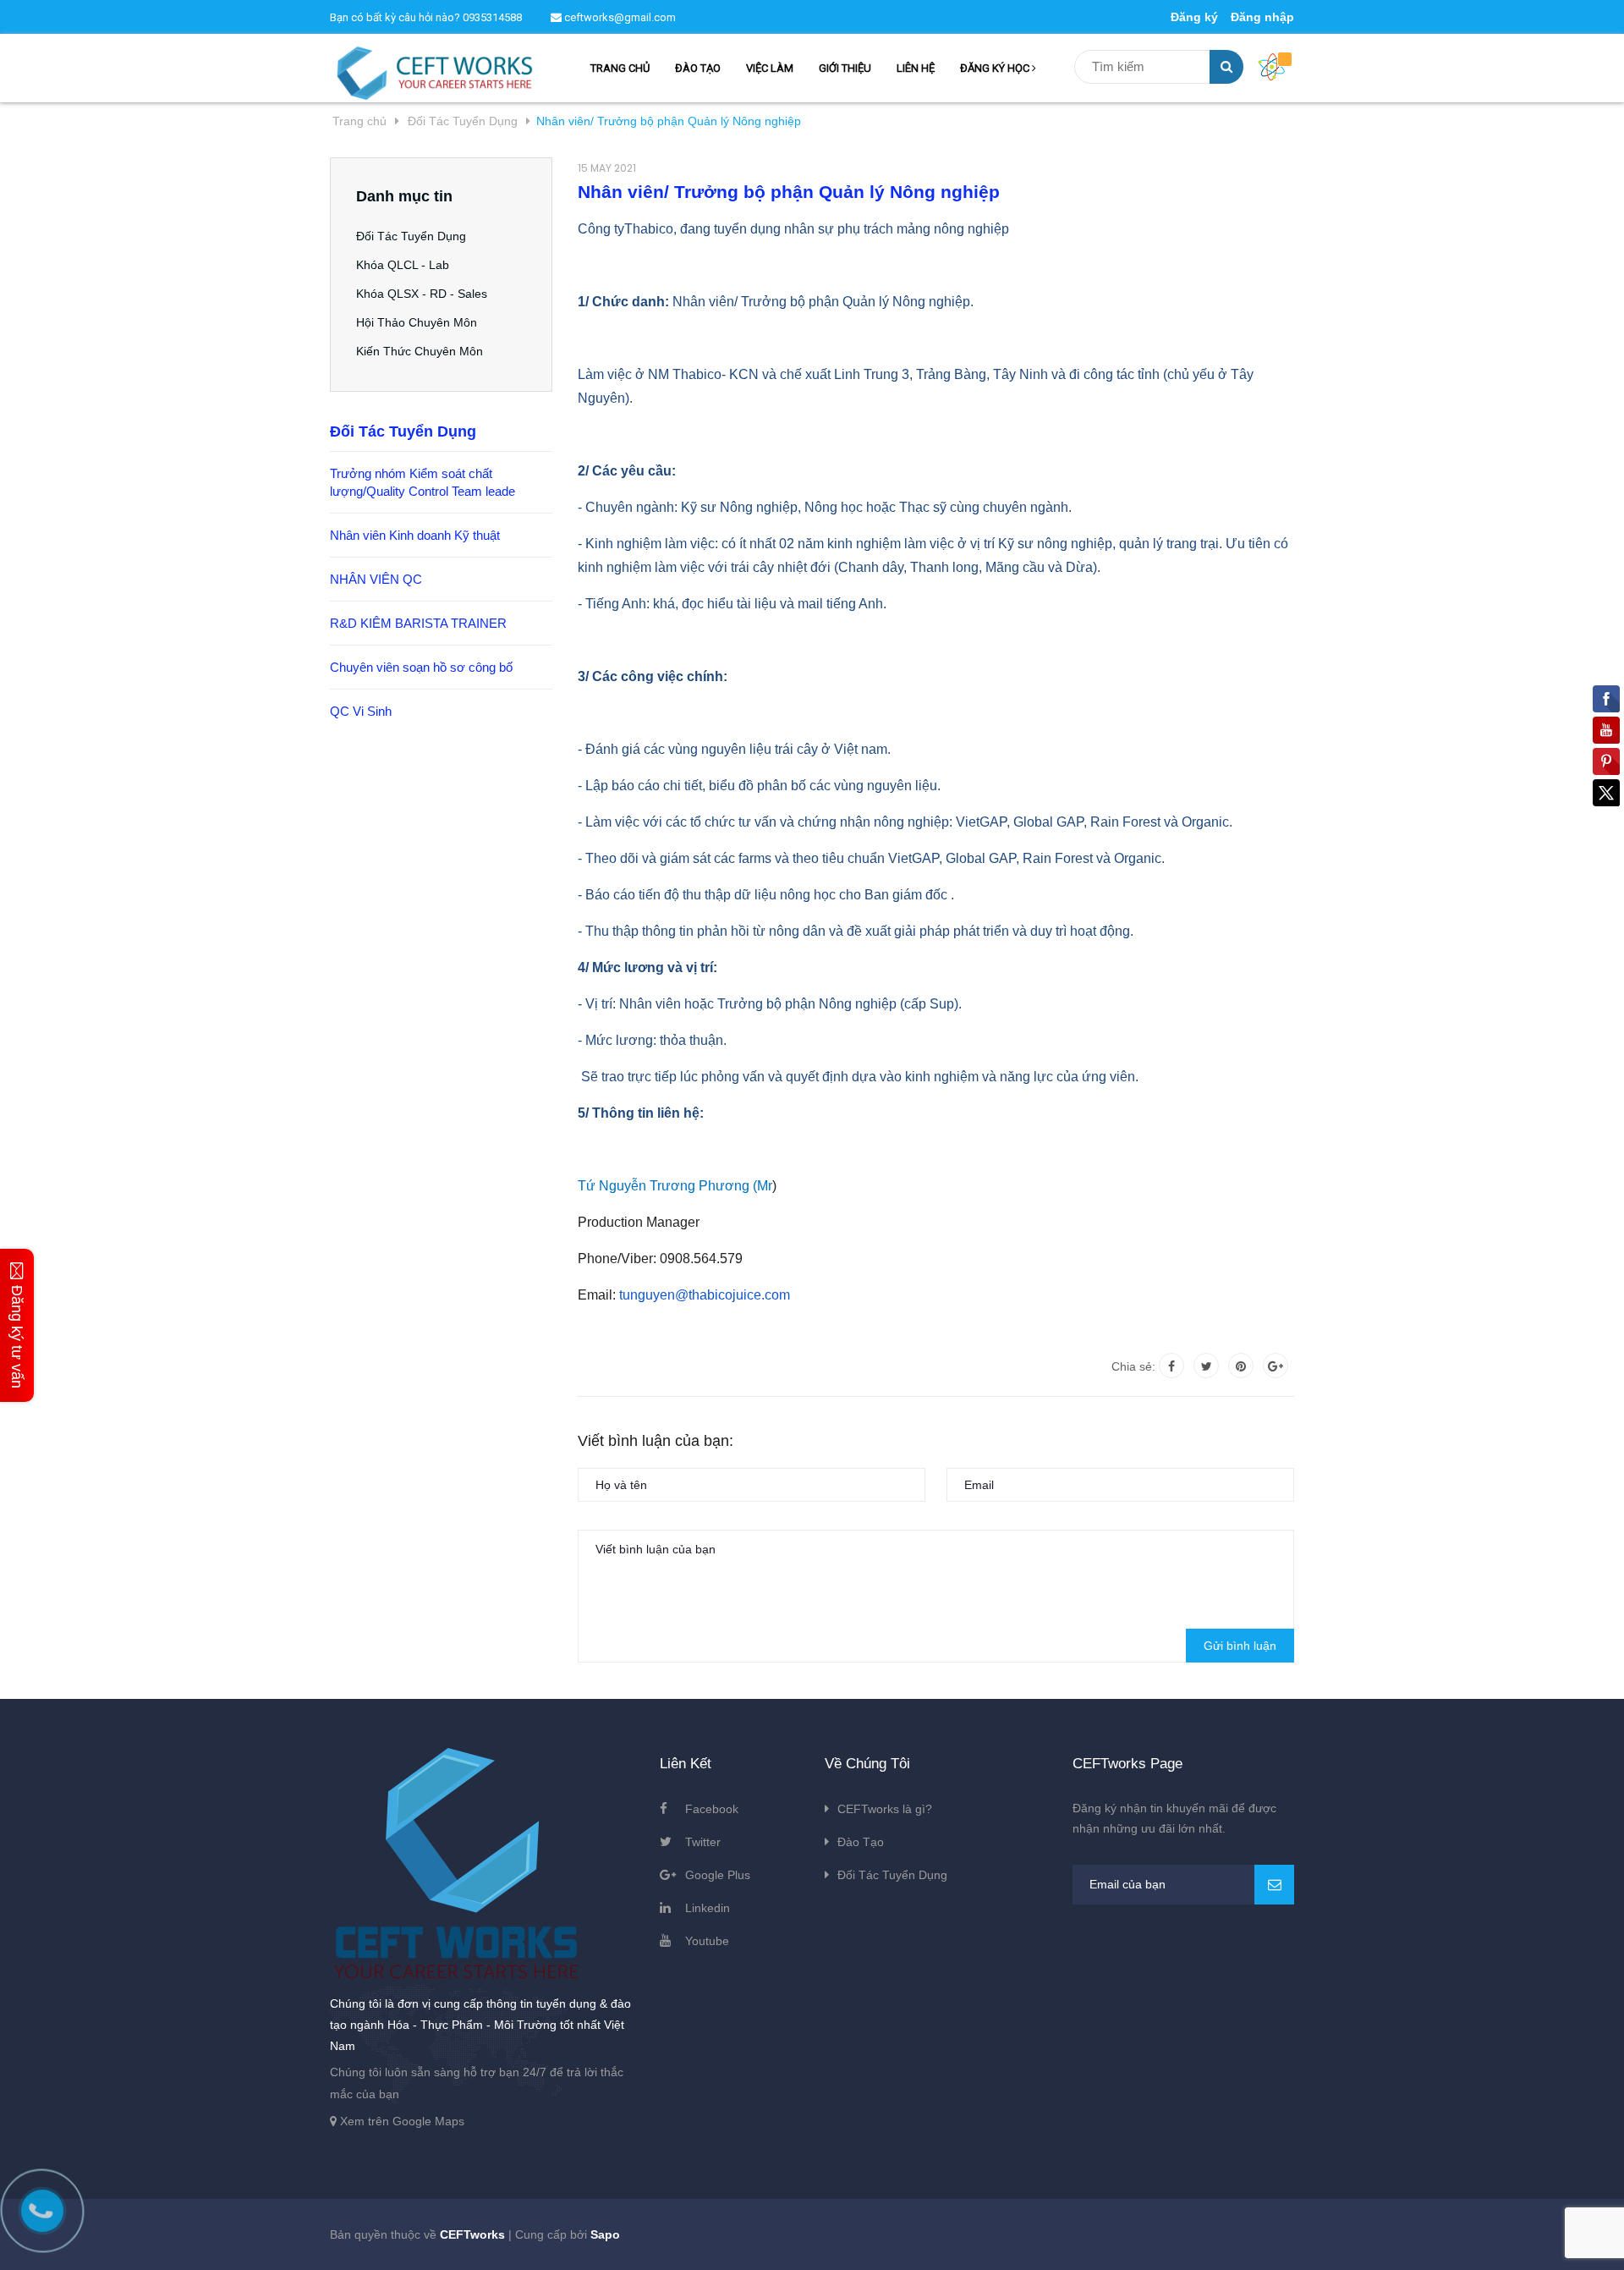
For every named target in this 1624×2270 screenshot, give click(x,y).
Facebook (712, 1809)
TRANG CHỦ (620, 68)
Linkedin (708, 1908)
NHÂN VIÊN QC (376, 579)
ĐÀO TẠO (698, 68)
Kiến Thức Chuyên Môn (420, 351)
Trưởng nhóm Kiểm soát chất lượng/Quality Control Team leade (422, 482)
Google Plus (718, 1875)
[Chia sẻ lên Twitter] (1206, 1366)
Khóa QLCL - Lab (403, 265)
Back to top (1343, 2239)
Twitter (703, 1842)
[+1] (1276, 1366)
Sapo (605, 2234)
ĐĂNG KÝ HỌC (996, 68)
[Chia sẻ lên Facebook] (1171, 1366)
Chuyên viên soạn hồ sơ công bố (421, 667)
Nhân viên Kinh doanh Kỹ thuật (415, 535)
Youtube (707, 1941)
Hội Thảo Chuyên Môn (417, 322)
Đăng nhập (1262, 17)
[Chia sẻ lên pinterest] (1241, 1366)
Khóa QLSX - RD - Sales (422, 294)
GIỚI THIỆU (845, 68)
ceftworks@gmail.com (619, 17)
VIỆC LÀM (770, 68)
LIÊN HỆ (916, 68)
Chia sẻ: (1133, 1366)
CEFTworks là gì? (885, 1809)
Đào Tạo (861, 1842)
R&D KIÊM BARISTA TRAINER (418, 623)
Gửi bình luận (1240, 1646)
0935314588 (492, 17)
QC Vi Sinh (361, 711)
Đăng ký (1194, 17)
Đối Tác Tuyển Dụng (411, 236)
